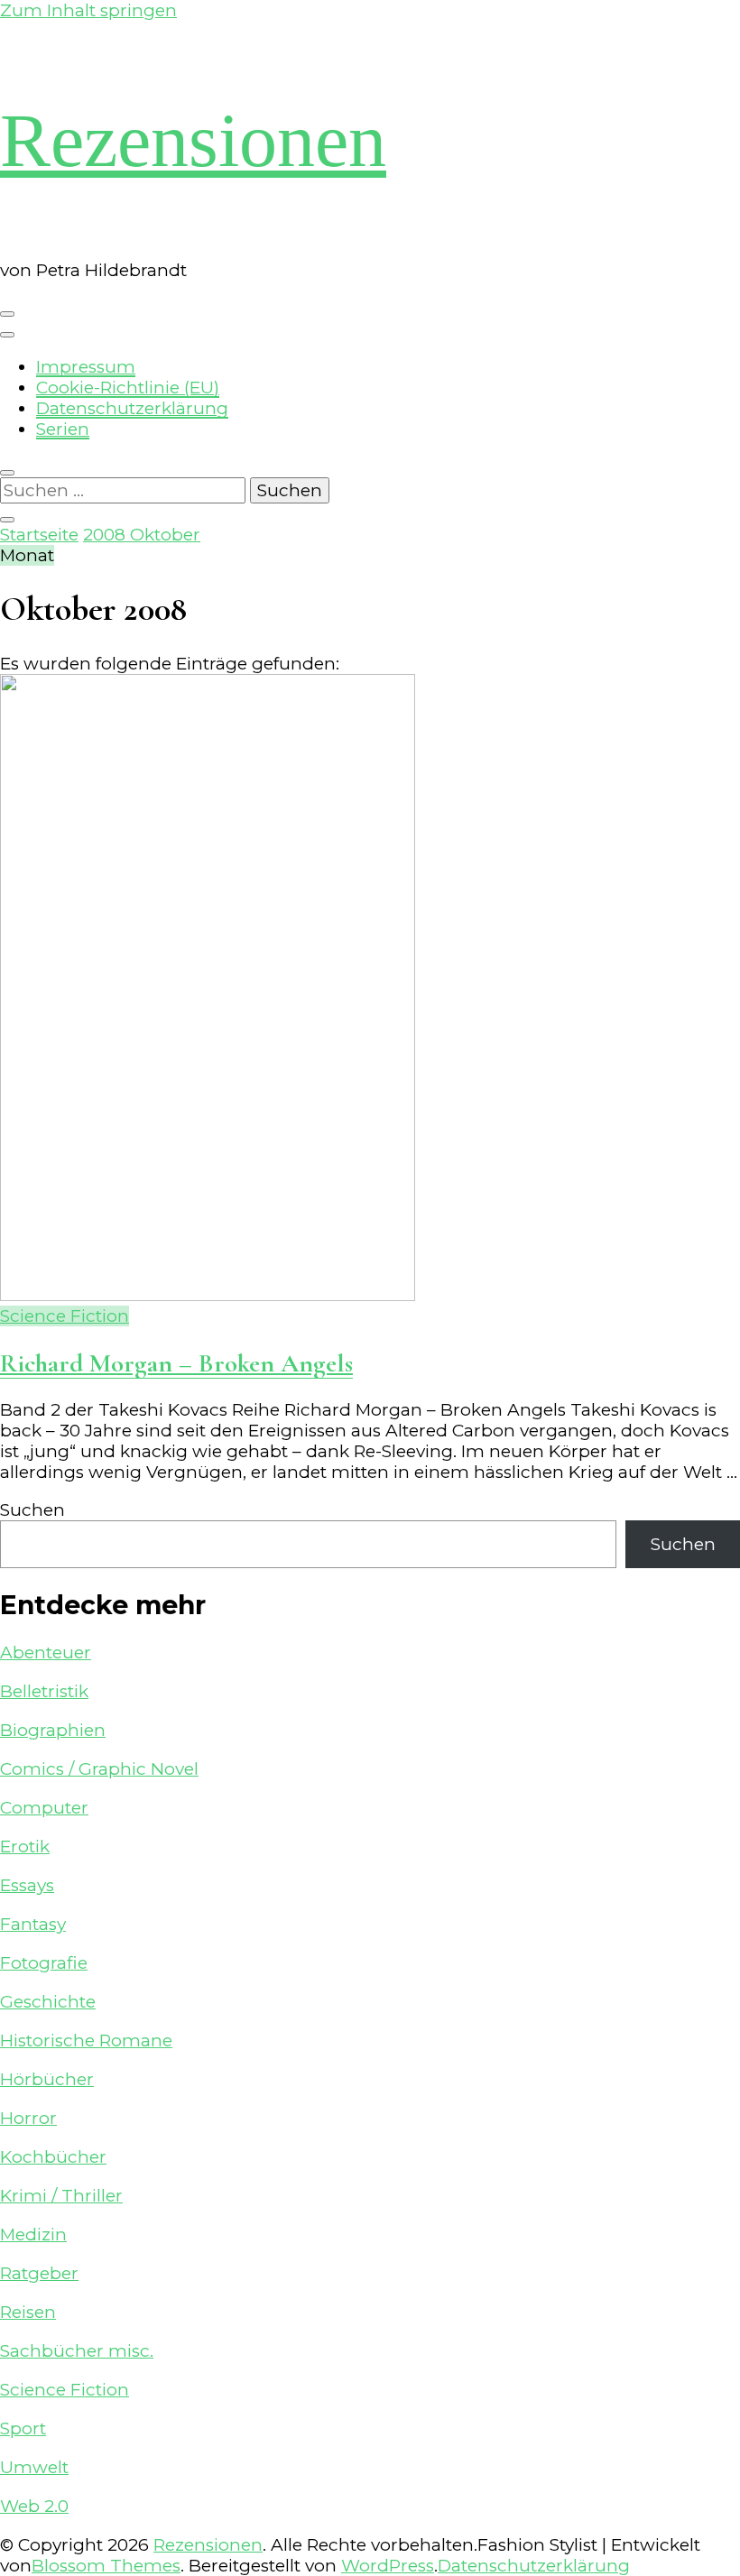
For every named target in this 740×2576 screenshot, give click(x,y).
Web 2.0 (34, 2506)
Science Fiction (65, 1316)
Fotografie (44, 1963)
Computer (44, 1808)
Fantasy (33, 1924)
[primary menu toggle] (7, 314)
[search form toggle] (7, 473)
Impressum (86, 367)
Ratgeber (39, 2273)
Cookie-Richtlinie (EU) (128, 388)
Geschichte (48, 2002)
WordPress (388, 2566)
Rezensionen (193, 140)
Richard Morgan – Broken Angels (176, 1363)
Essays (27, 1885)
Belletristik (44, 1691)
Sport (23, 2428)
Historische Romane (86, 2040)
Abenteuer (46, 1653)
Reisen (28, 2312)
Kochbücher (53, 2157)
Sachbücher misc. (77, 2351)
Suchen (32, 1510)
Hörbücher (47, 2079)
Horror (28, 2118)
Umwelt (34, 2467)
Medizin (33, 2234)
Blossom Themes (106, 2566)
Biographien (53, 1730)
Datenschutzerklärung (132, 408)
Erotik (25, 1847)
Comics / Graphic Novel (99, 1769)
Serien (63, 429)
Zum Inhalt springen (88, 10)
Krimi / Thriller (61, 2196)
